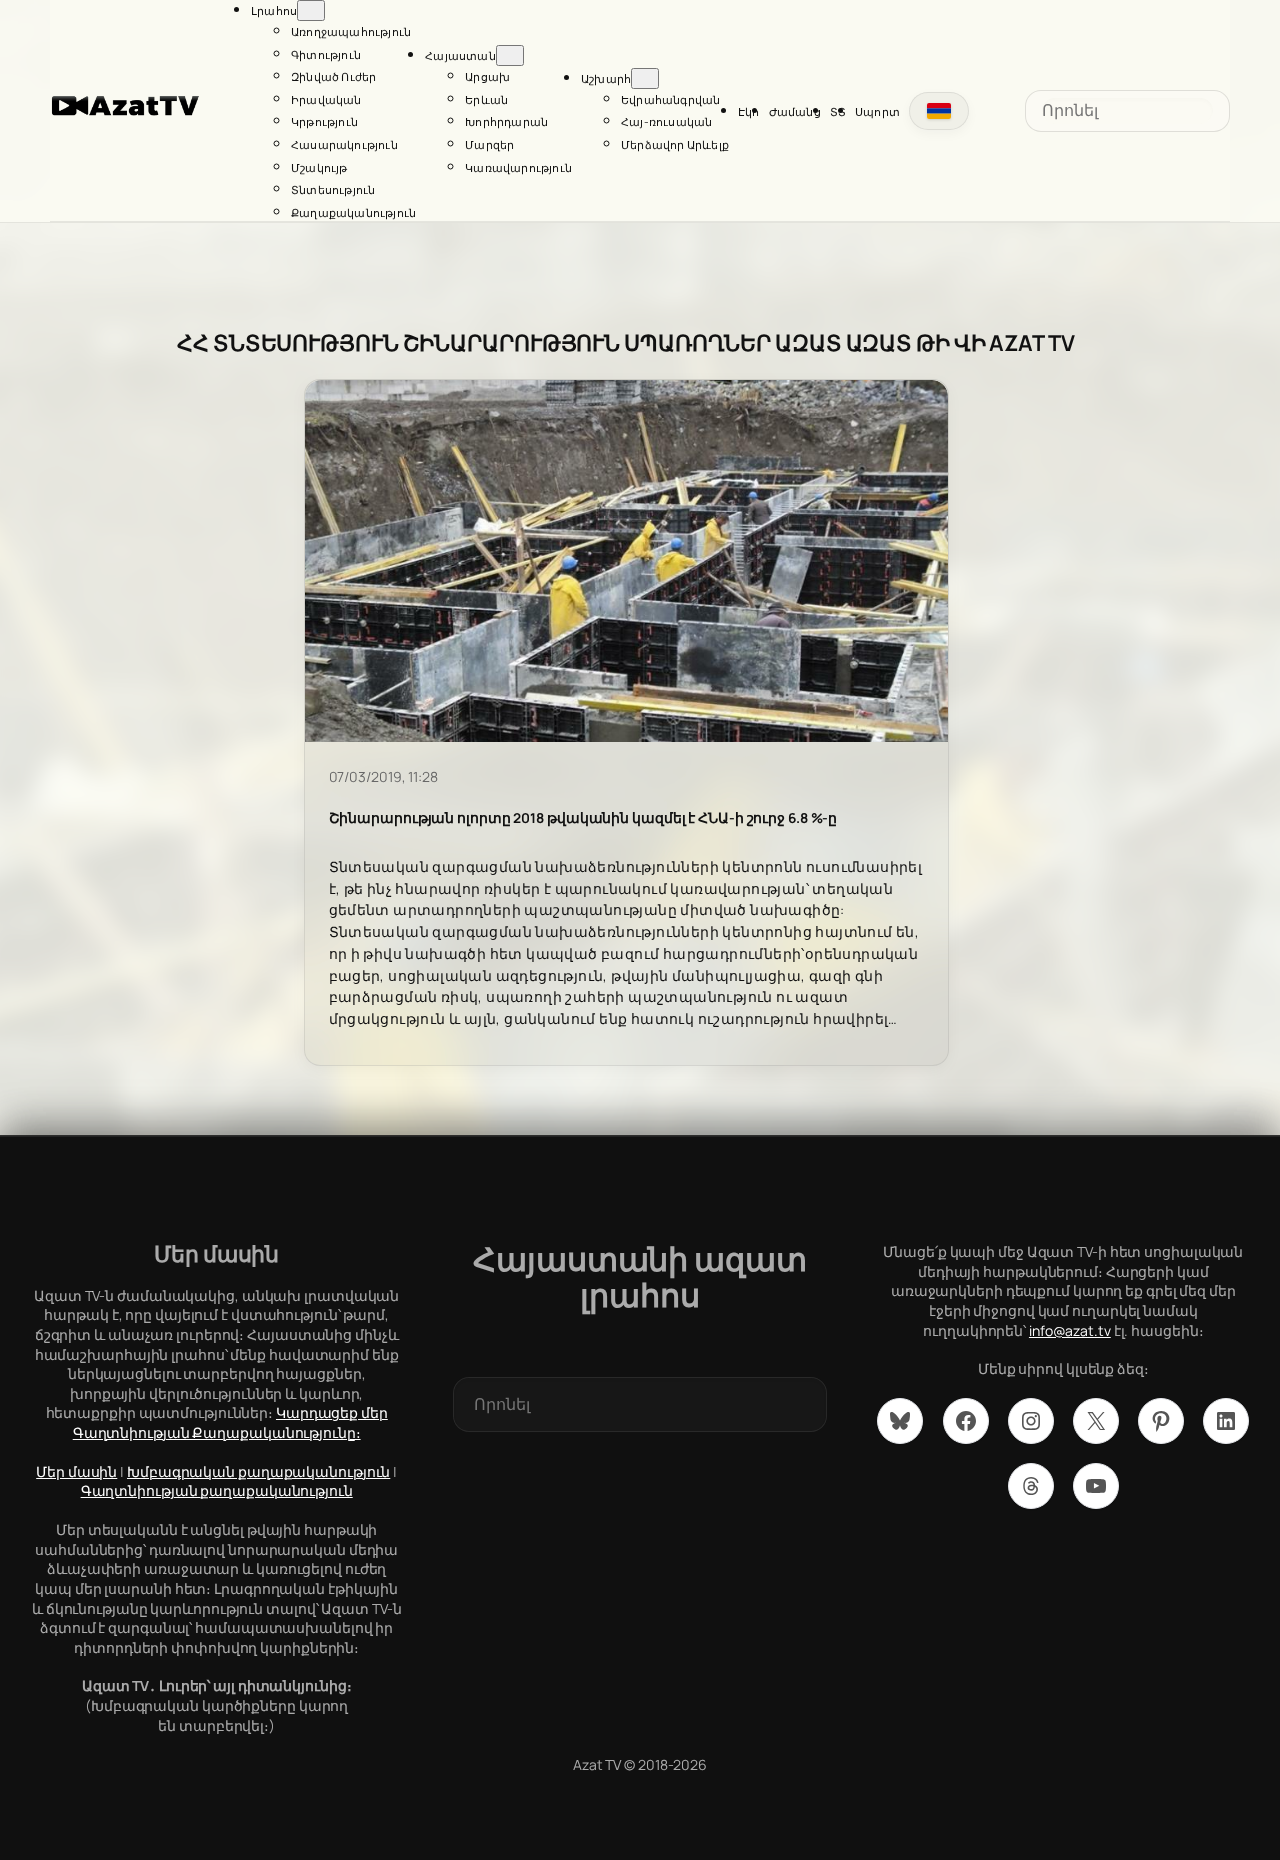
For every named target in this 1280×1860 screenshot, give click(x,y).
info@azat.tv (1070, 1330)
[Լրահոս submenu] (311, 10)
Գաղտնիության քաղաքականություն (217, 1490)
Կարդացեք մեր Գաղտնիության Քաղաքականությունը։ (230, 1422)
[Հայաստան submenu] (510, 55)
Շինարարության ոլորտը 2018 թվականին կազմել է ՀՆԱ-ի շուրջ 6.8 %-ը (583, 818)
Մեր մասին (76, 1471)
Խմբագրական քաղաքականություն (258, 1471)
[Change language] (939, 111)
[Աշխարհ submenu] (645, 78)
